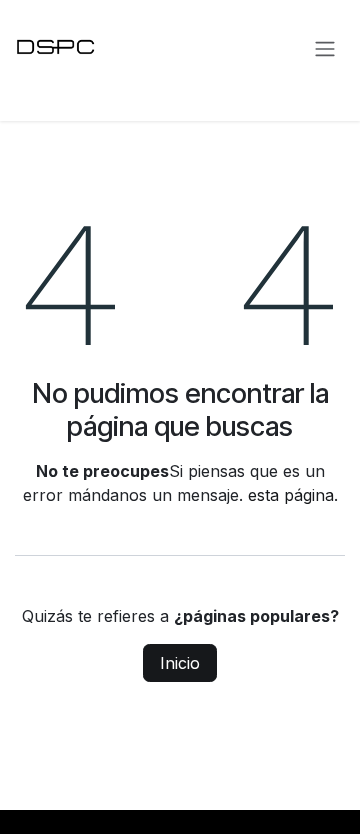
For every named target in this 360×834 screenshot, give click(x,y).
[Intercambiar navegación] (325, 48)
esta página (291, 495)
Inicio (180, 663)
